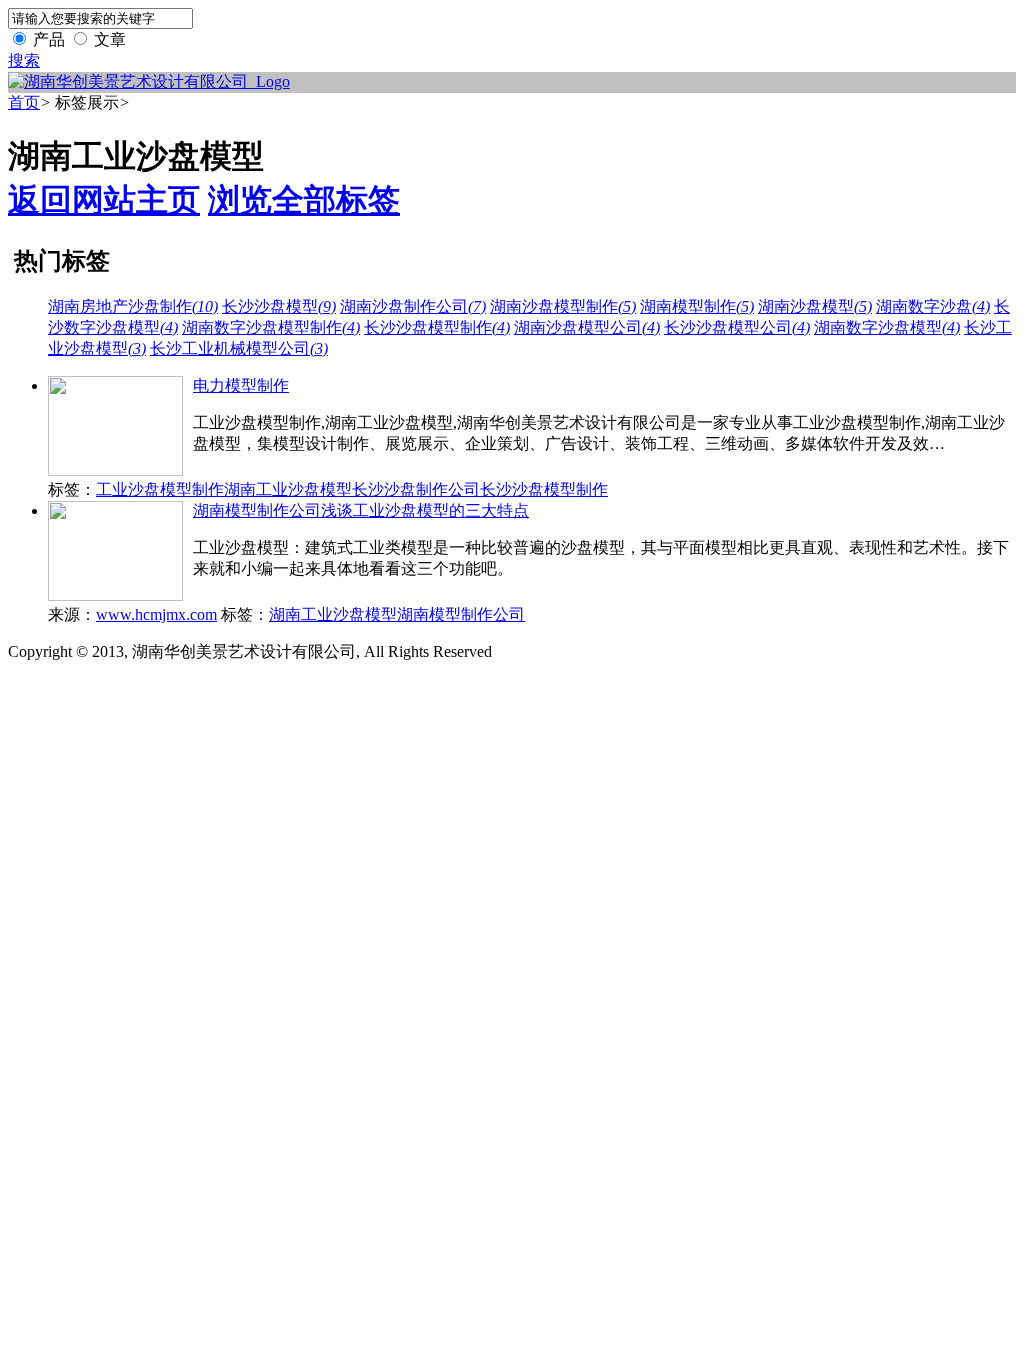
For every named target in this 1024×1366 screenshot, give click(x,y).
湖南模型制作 (697, 306)
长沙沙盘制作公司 (416, 489)
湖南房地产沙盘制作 (133, 306)
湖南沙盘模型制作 (563, 306)
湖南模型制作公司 (461, 614)
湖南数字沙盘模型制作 (271, 327)
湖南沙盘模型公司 (587, 327)
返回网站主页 (104, 200)
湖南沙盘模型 (815, 306)
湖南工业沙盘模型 (288, 489)
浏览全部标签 (304, 200)
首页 (24, 102)
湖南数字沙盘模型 (887, 327)
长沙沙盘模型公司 (737, 327)
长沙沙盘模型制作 (437, 327)
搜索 (24, 60)
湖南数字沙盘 (933, 306)
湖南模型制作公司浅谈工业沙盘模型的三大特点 (361, 510)
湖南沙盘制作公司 (413, 306)
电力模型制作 (241, 385)
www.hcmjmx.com (156, 614)
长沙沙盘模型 (279, 306)
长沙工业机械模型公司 (239, 348)
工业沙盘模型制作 (160, 489)
